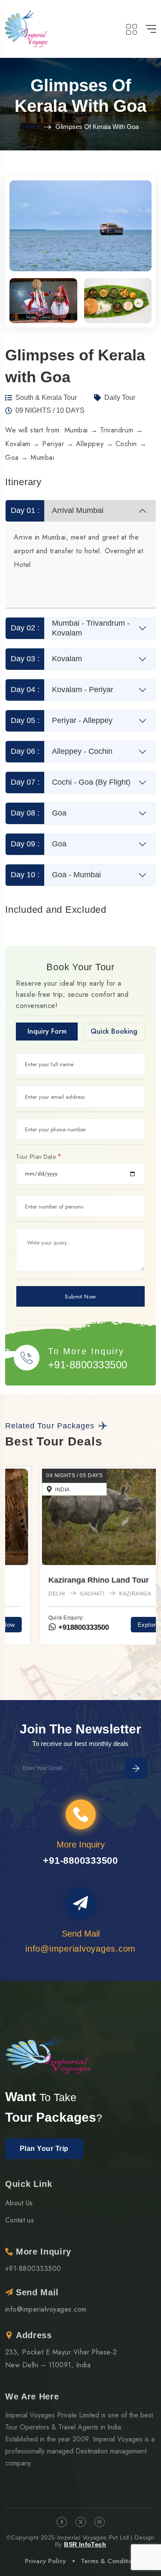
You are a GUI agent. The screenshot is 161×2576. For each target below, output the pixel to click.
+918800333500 (48, 1627)
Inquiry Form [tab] (47, 1031)
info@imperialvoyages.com (46, 2309)
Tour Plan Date (38, 1157)
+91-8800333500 (88, 1365)
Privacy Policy (45, 2561)
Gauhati (58, 1594)
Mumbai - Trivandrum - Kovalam (70, 628)
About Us (19, 2203)
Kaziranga (101, 1594)
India (28, 1490)
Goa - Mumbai (56, 875)
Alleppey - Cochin (62, 751)
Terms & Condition (108, 2561)
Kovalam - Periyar (62, 690)
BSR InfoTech (85, 2544)
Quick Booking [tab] (114, 1031)
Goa (39, 813)
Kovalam (47, 659)
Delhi (23, 1594)
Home (31, 127)
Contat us (20, 2220)
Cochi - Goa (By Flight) (71, 782)
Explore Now (122, 1625)
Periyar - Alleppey (62, 720)
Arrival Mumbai (57, 510)
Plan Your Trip (44, 2149)
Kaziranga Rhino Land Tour (64, 1580)
